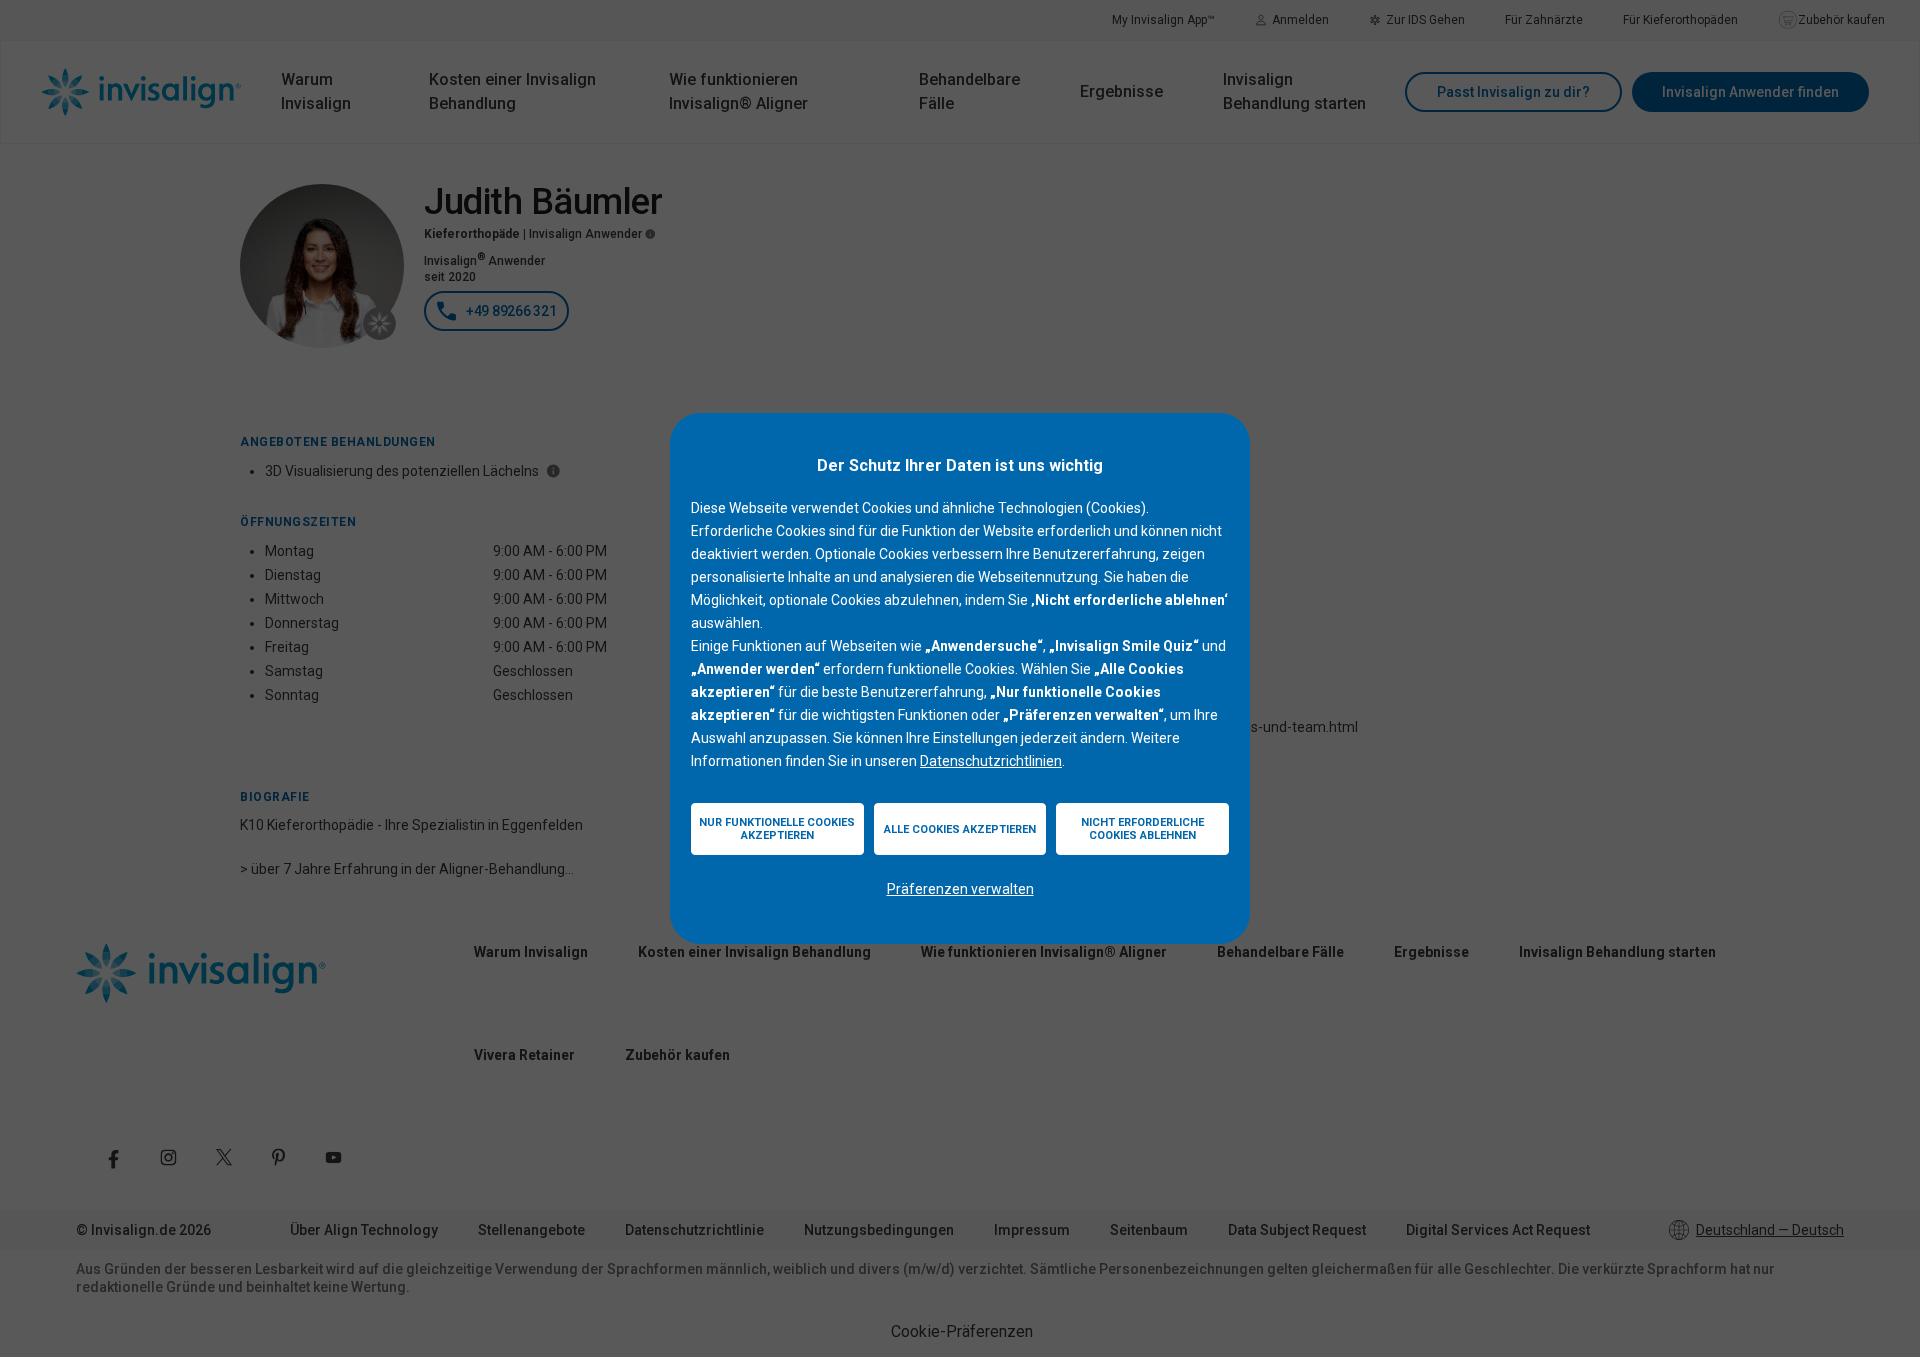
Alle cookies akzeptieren (960, 829)
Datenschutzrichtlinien (991, 761)
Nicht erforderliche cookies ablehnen (1142, 829)
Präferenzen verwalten (960, 889)
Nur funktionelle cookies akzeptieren (777, 829)
